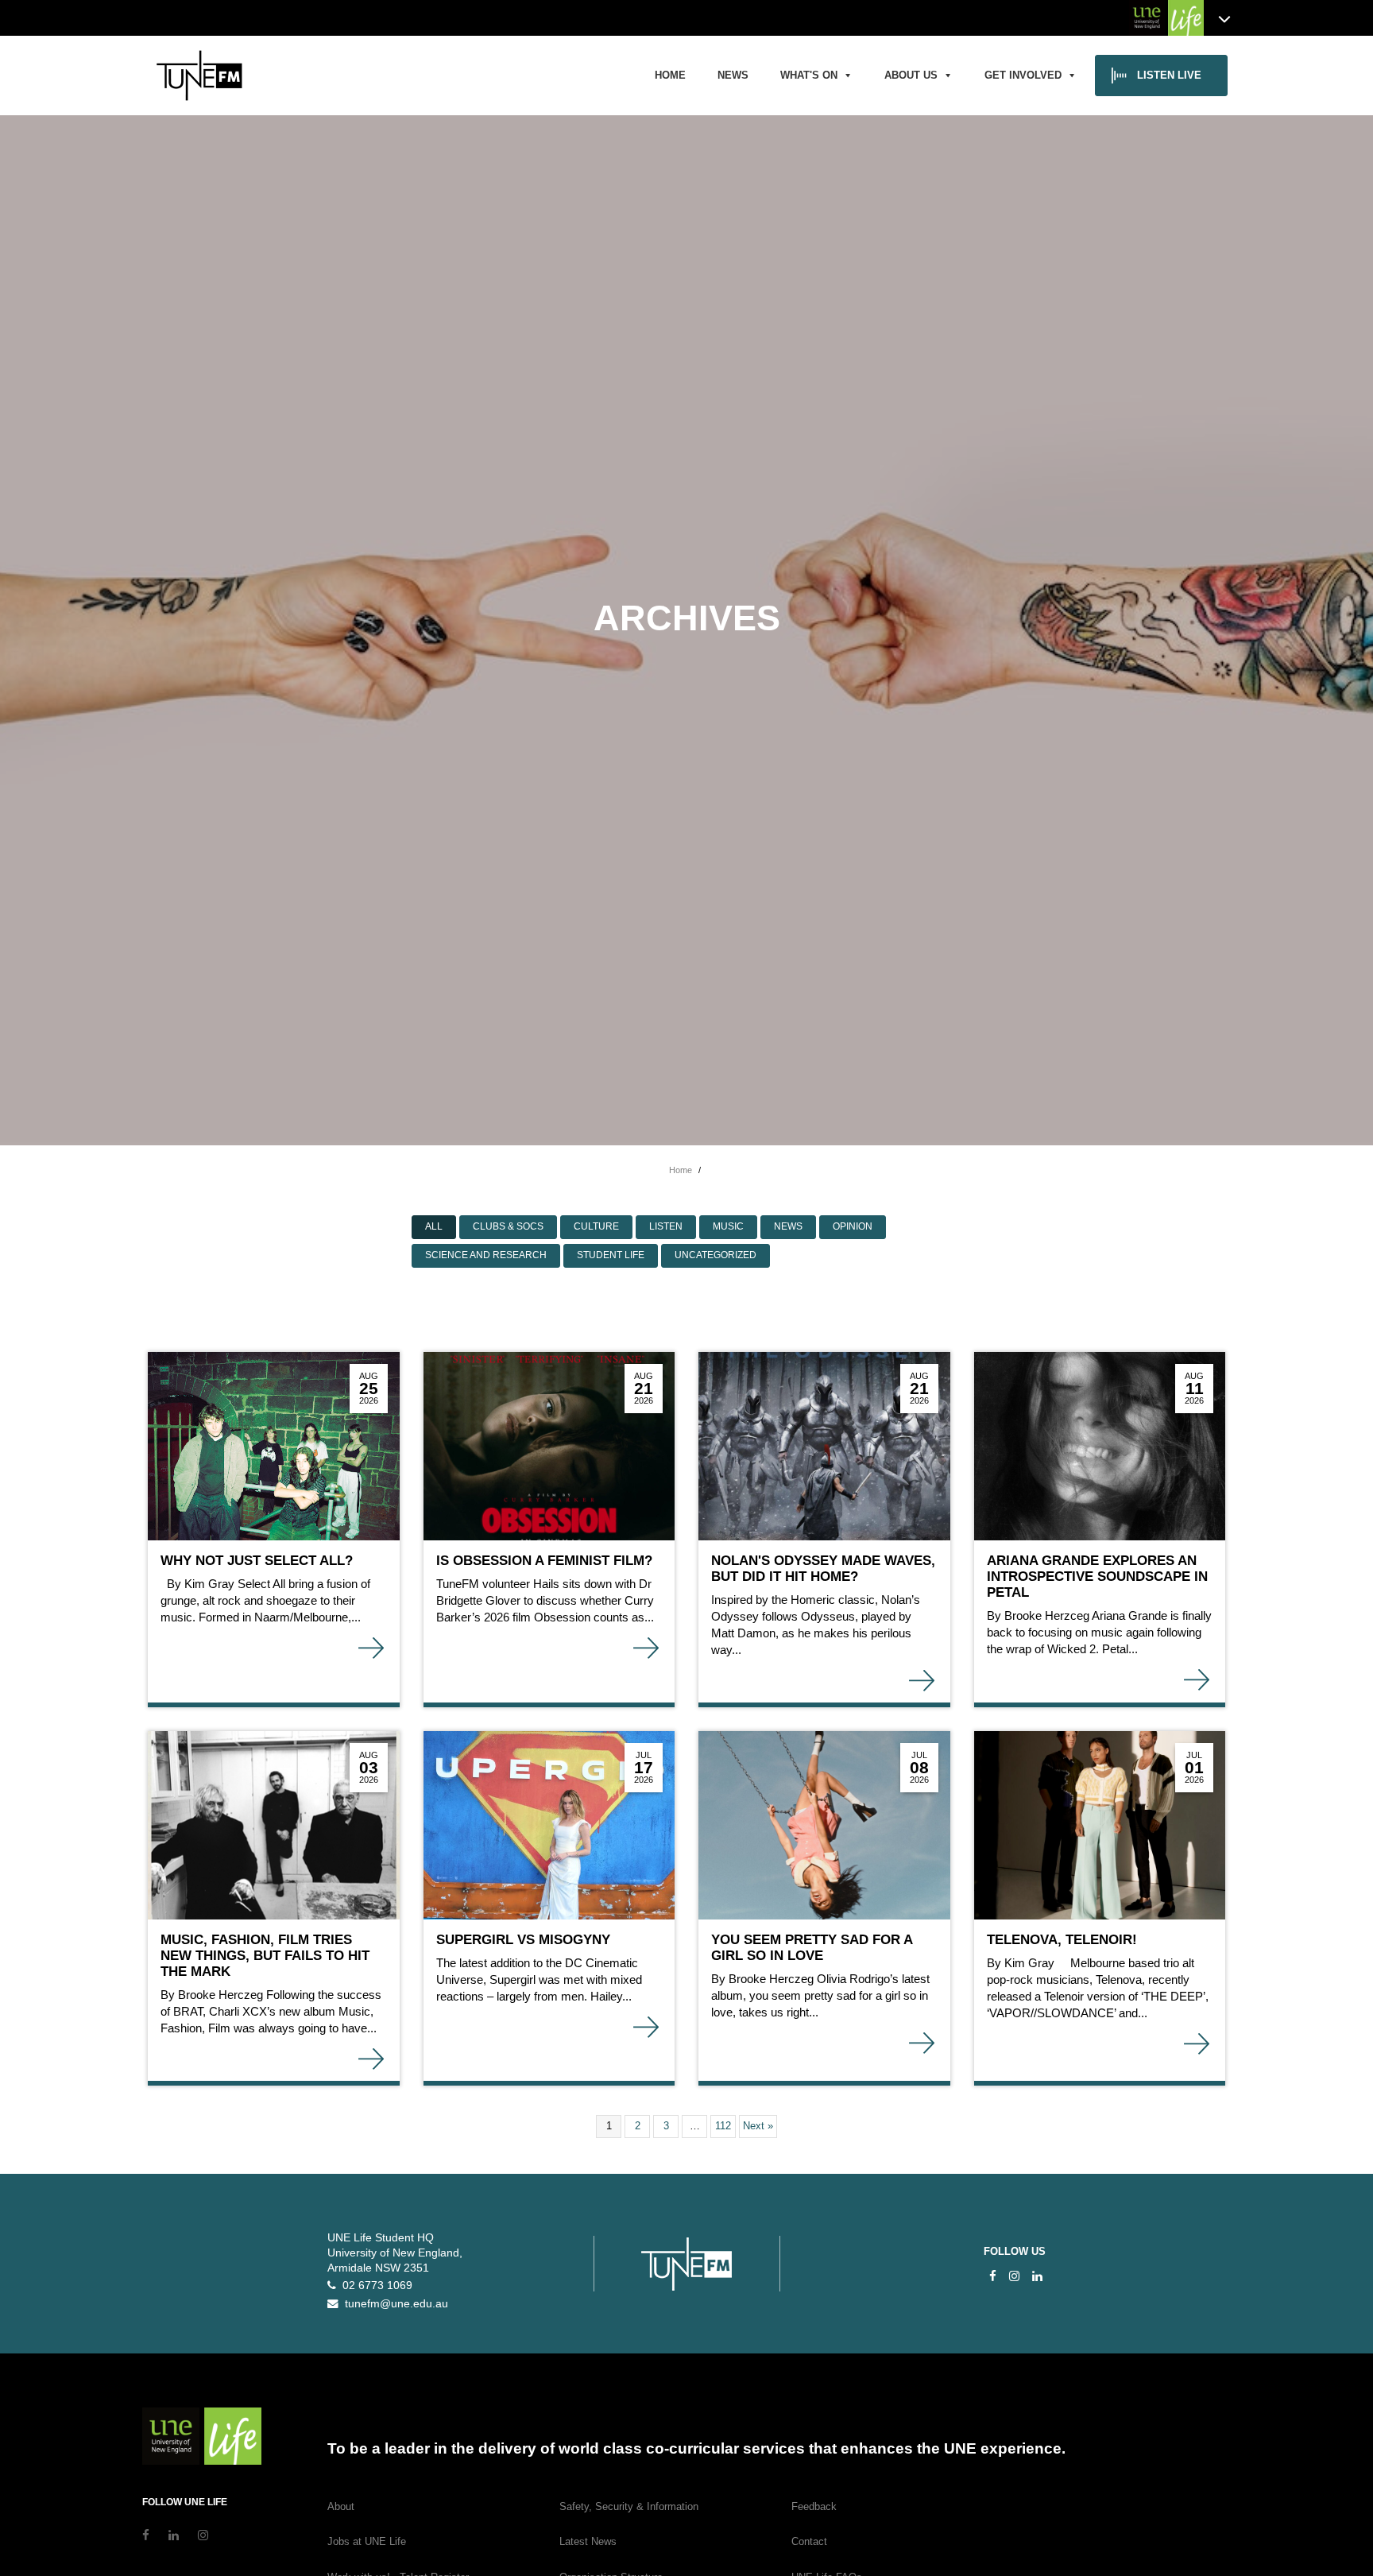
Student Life (611, 1255)
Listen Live (1169, 75)
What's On (809, 75)
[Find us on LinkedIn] (1037, 2276)
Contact (809, 2541)
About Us (911, 75)
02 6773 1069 (374, 2285)
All (434, 1226)
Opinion (853, 1226)
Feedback (814, 2506)
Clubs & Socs (508, 1226)
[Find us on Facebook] (993, 2276)
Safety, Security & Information (629, 2506)
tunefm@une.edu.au (393, 2304)
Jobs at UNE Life (367, 2541)
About (341, 2506)
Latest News (588, 2541)
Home (670, 75)
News (733, 75)
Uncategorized (716, 1255)
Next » (758, 2126)
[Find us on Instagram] (1014, 2276)
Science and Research (486, 1255)
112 (723, 2126)
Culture (596, 1226)
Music (728, 1226)
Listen (666, 1226)
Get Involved (1023, 75)
